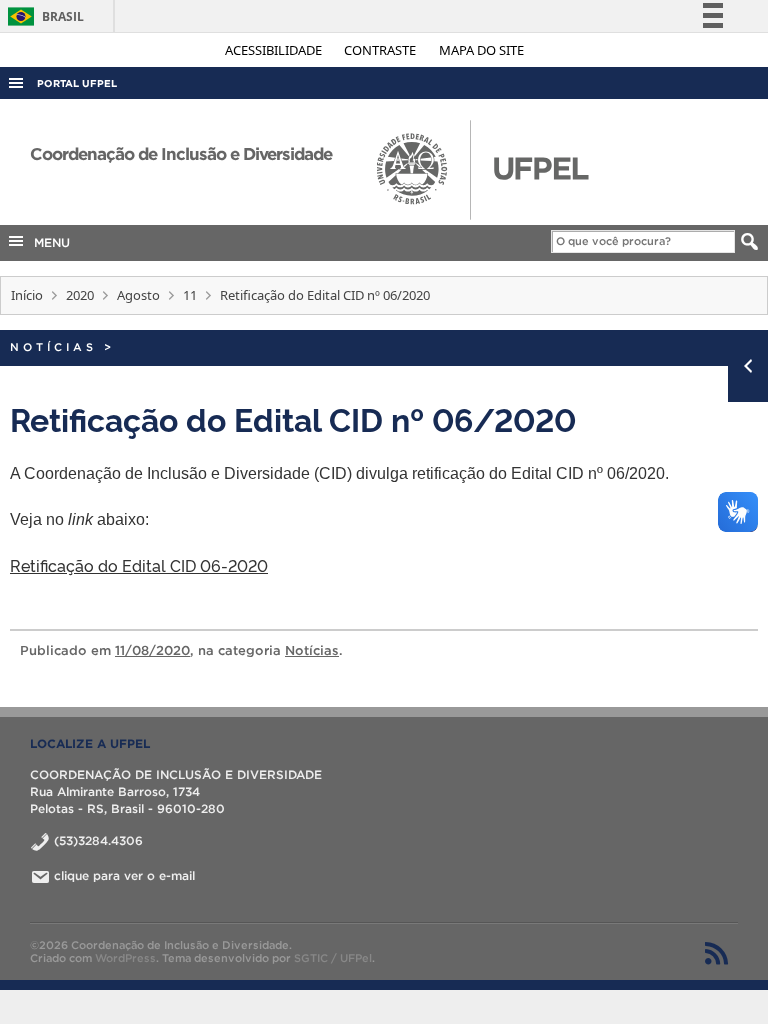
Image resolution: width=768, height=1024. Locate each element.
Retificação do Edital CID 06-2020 (139, 565)
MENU (48, 242)
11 (190, 295)
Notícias (53, 347)
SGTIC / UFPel (333, 958)
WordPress (125, 958)
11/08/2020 (152, 650)
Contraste (381, 50)
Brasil (42, 16)
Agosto (138, 295)
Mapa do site (481, 50)
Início (27, 295)
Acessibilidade (275, 50)
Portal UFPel (77, 83)
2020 (80, 295)
